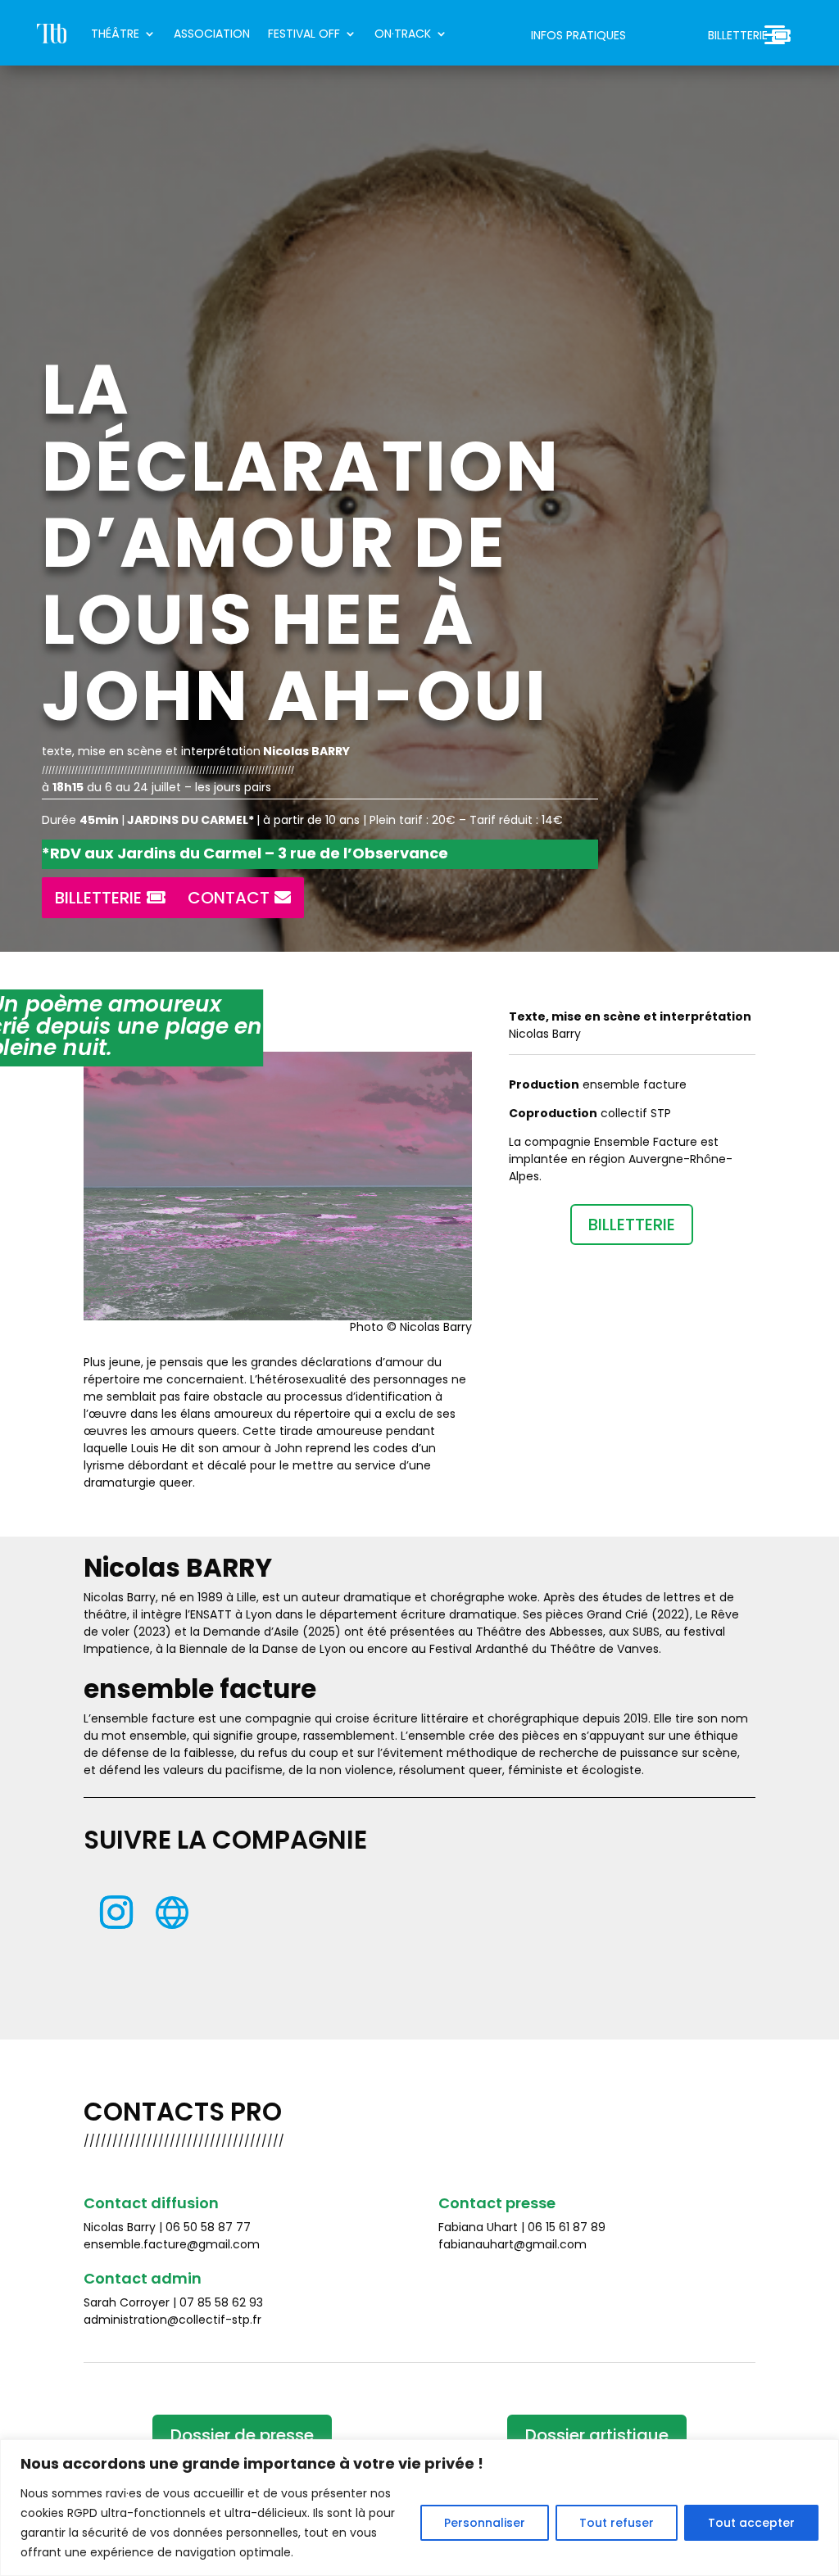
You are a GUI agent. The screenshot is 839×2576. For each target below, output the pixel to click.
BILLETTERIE (738, 36)
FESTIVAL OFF (304, 34)
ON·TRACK (403, 34)
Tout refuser (617, 2523)
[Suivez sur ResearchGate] (172, 1913)
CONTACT (229, 898)
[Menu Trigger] (775, 35)
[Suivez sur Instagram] (116, 1913)
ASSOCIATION (212, 34)
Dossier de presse (242, 2435)
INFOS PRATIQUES (578, 36)
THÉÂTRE (115, 34)
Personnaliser (485, 2523)
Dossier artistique (597, 2435)
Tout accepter (751, 2523)
